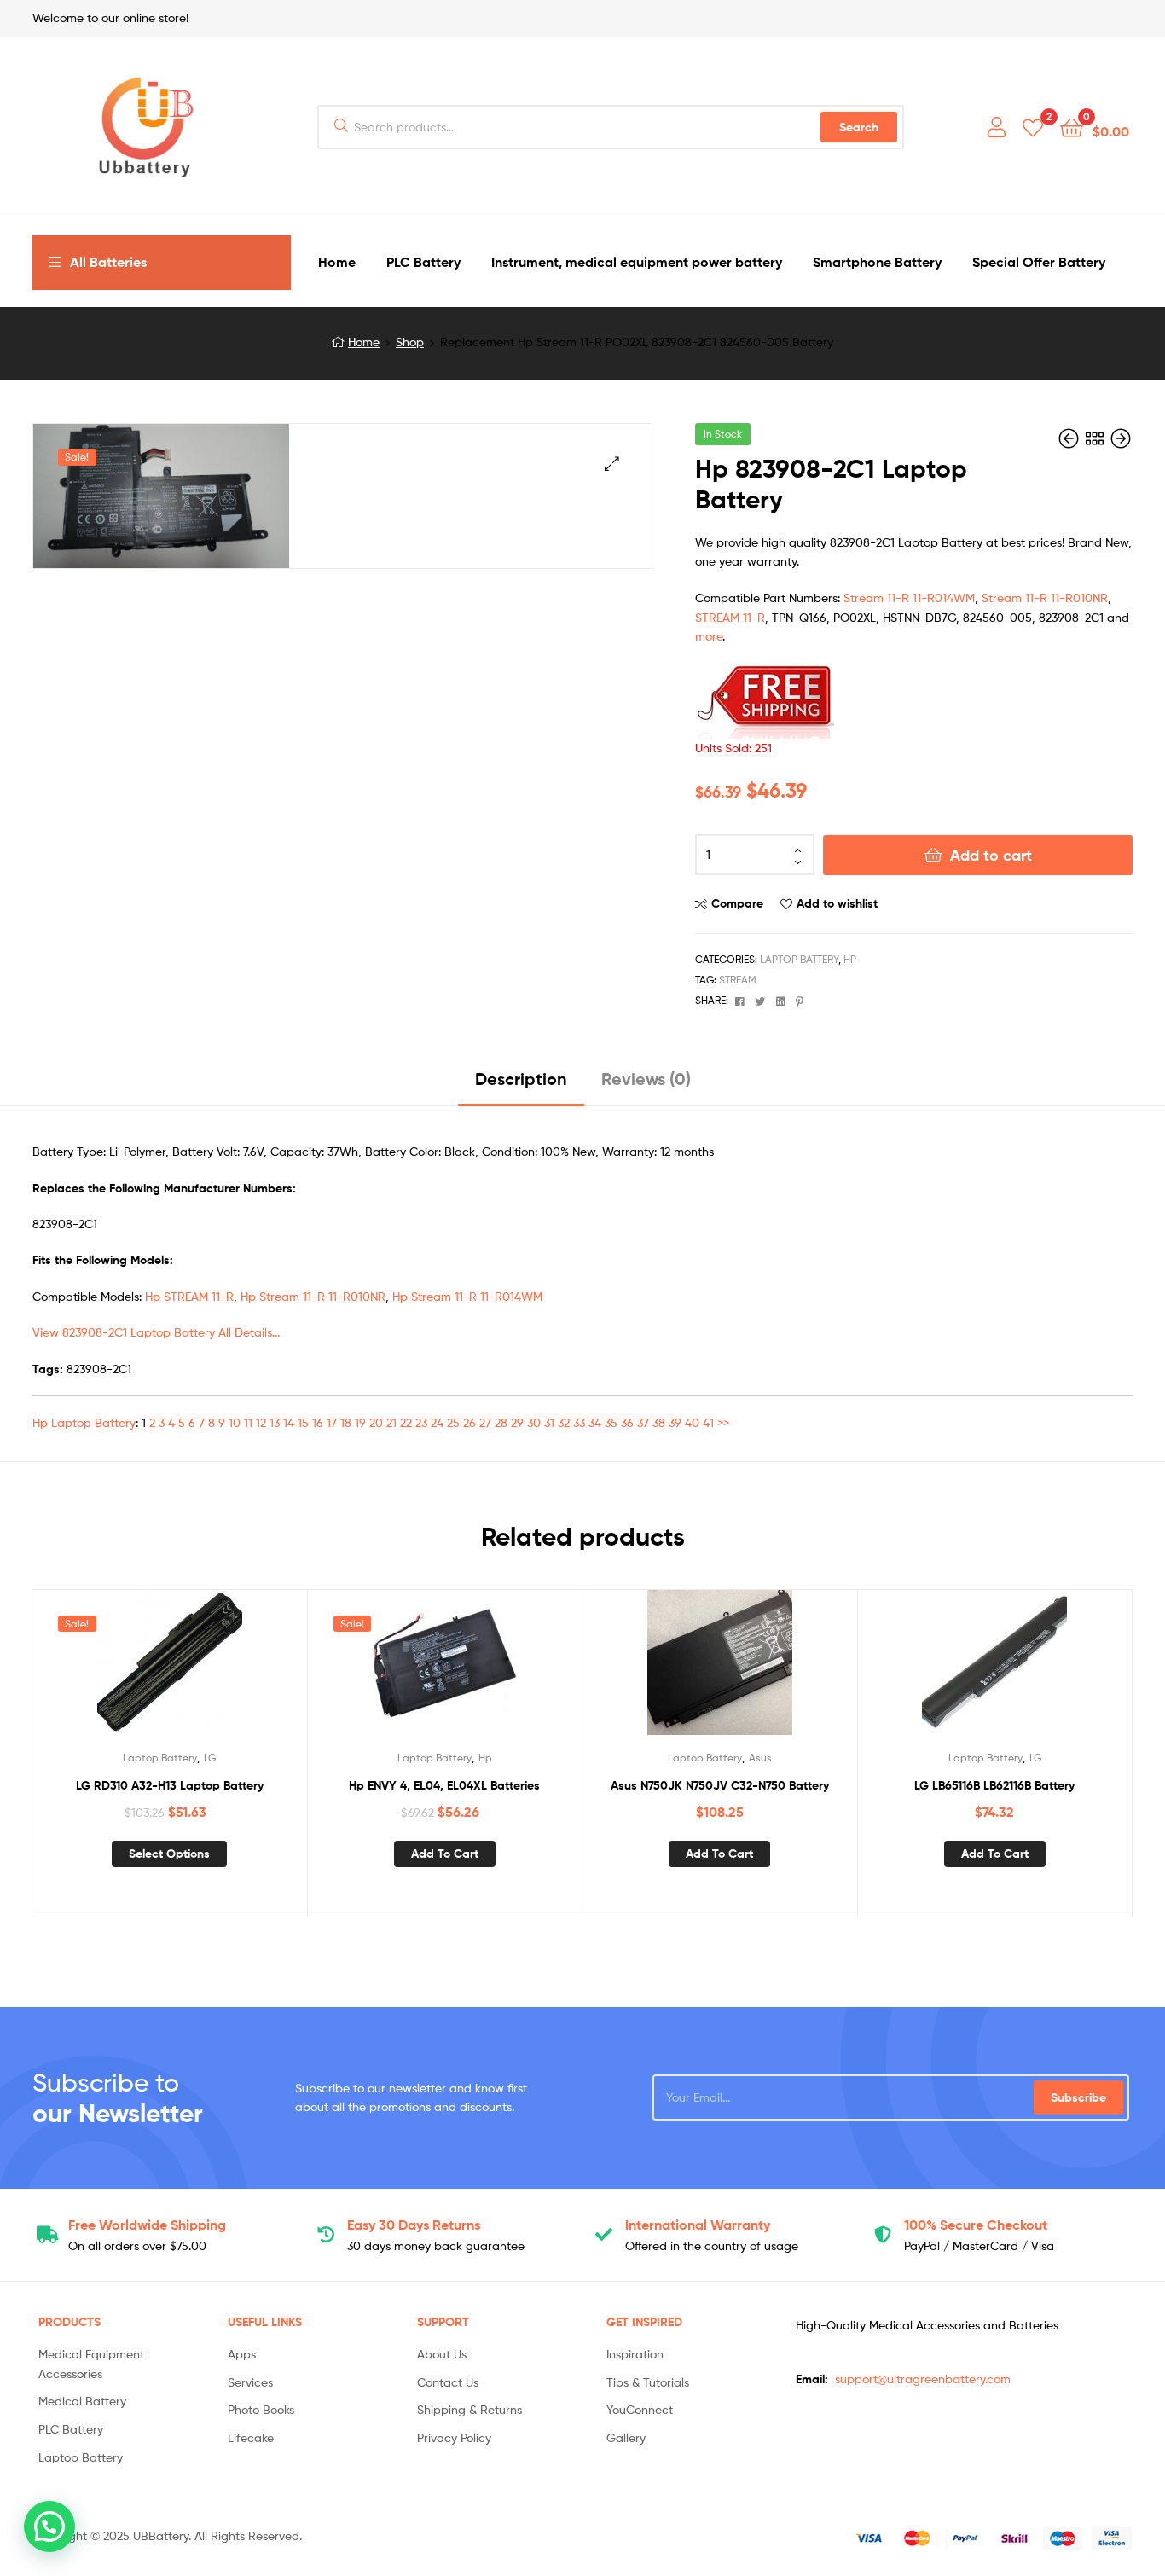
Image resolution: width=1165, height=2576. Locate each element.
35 (611, 1422)
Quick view (211, 1669)
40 (692, 1422)
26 (469, 1422)
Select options (169, 1854)
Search (859, 127)
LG (210, 1758)
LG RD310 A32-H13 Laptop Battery (170, 1785)
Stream (738, 980)
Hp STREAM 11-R (189, 1296)
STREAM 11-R (730, 617)
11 (248, 1422)
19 (360, 1422)
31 (549, 1422)
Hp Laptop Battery (84, 1422)
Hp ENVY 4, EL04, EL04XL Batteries (444, 1785)
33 (579, 1422)
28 (501, 1422)
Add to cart (991, 855)
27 (485, 1422)
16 (318, 1422)
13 (275, 1422)
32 (564, 1422)
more (709, 636)
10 (235, 1422)
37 (643, 1422)
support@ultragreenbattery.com (923, 2379)
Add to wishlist (837, 903)
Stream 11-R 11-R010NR (1045, 598)
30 (534, 1422)
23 (421, 1422)
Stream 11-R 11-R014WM (909, 598)
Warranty (698, 2225)
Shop (410, 342)
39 (675, 1422)
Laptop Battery (799, 959)
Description (521, 1079)
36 (627, 1422)
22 (406, 1422)
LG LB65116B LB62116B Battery (994, 1785)
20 (376, 1422)
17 (332, 1422)
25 (453, 1422)
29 (517, 1422)
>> (723, 1422)
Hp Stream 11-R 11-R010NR (313, 1296)
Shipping (147, 2225)
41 (708, 1422)
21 (391, 1422)
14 (289, 1422)
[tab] (521, 1085)
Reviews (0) (646, 1079)
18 (346, 1422)
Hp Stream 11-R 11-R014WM (467, 1296)
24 (437, 1422)
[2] (1033, 127)
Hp (850, 959)
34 (595, 1422)
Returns (414, 2225)
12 (261, 1422)
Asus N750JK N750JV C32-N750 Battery (720, 1785)
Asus (760, 1758)
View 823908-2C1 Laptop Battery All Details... (156, 1332)
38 (659, 1422)
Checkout (976, 2225)
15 (303, 1422)
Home (364, 342)
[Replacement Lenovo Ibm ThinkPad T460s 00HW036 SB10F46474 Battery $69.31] (1121, 439)
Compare (737, 903)
